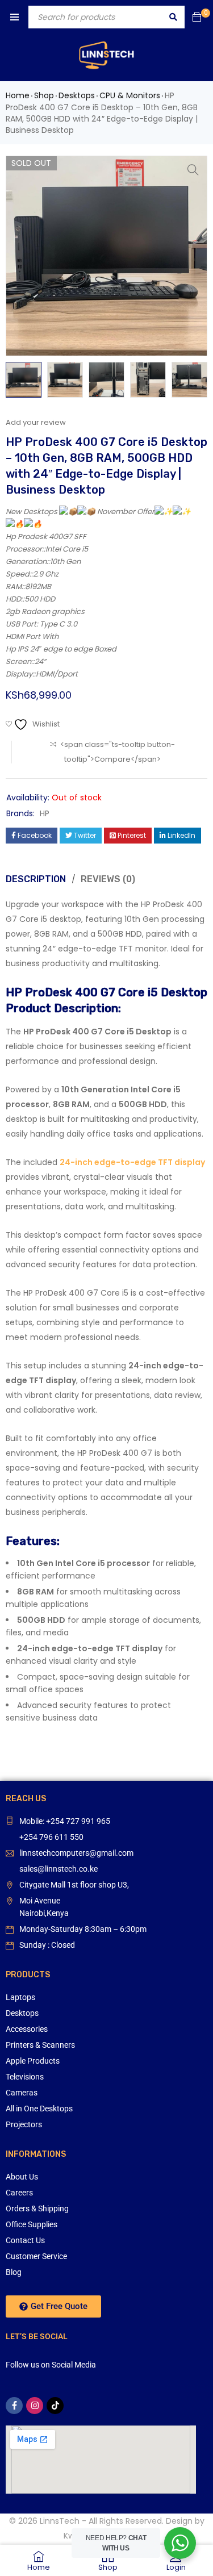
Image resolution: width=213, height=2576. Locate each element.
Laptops (20, 1997)
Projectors (24, 2124)
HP (45, 813)
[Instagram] (35, 2406)
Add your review (36, 422)
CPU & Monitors (130, 95)
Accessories (27, 2029)
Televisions (25, 2077)
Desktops (77, 95)
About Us (22, 2177)
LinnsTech (60, 2521)
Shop (44, 95)
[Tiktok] (55, 2406)
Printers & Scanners (40, 2045)
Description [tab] (36, 879)
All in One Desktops (39, 2109)
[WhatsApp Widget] (180, 2543)
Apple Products (33, 2061)
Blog (14, 2272)
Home (18, 95)
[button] (193, 170)
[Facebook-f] (14, 2406)
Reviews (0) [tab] (108, 879)
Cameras (22, 2093)
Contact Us (25, 2240)
